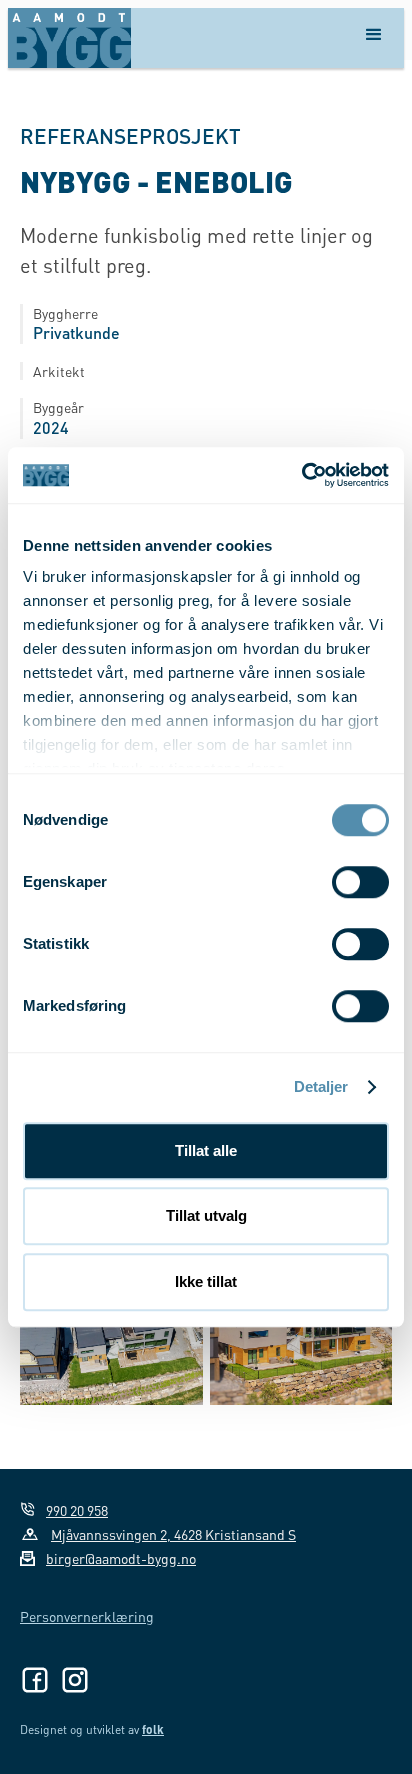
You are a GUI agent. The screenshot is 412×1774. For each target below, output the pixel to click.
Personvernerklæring (87, 1616)
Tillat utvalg (206, 1215)
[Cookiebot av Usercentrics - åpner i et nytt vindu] (301, 475)
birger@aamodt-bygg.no (121, 1558)
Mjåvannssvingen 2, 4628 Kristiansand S (173, 1534)
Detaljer (321, 1086)
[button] (374, 38)
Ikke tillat (206, 1281)
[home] (69, 38)
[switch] (360, 882)
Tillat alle (206, 1150)
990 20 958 (77, 1510)
